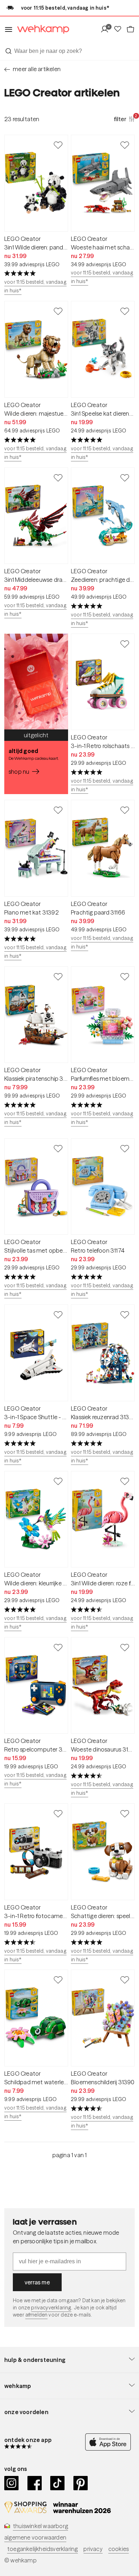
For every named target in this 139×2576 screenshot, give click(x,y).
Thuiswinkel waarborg (40, 2526)
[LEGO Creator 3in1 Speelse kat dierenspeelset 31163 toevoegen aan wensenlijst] (125, 311)
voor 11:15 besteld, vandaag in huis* (35, 286)
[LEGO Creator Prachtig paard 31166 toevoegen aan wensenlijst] (125, 810)
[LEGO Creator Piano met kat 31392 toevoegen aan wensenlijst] (58, 810)
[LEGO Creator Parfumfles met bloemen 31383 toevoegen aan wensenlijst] (125, 976)
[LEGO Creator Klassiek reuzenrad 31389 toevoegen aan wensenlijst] (125, 1314)
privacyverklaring (51, 2308)
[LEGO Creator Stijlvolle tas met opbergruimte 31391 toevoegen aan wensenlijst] (58, 1148)
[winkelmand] (130, 29)
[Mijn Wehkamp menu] (107, 29)
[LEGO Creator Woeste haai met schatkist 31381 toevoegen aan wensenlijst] (125, 145)
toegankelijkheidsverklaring (42, 2549)
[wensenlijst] (120, 29)
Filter (124, 119)
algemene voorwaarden (35, 2537)
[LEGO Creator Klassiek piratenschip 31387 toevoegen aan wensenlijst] (58, 976)
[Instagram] (12, 2483)
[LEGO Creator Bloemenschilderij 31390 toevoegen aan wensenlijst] (125, 1980)
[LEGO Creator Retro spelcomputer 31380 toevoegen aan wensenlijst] (58, 1647)
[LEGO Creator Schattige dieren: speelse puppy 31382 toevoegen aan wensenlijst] (125, 1813)
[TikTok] (58, 2483)
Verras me (37, 2282)
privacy (93, 2549)
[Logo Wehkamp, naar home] (41, 29)
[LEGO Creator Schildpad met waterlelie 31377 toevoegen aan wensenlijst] (58, 1980)
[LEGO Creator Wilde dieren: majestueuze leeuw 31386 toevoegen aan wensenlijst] (58, 311)
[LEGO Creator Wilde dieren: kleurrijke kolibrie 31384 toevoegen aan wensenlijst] (58, 1481)
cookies (119, 2549)
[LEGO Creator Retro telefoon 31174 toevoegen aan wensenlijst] (125, 1148)
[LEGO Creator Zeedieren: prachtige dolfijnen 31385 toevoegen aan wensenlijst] (125, 477)
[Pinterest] (81, 2483)
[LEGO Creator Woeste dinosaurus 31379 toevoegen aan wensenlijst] (125, 1647)
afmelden (36, 2315)
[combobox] (69, 51)
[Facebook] (35, 2483)
